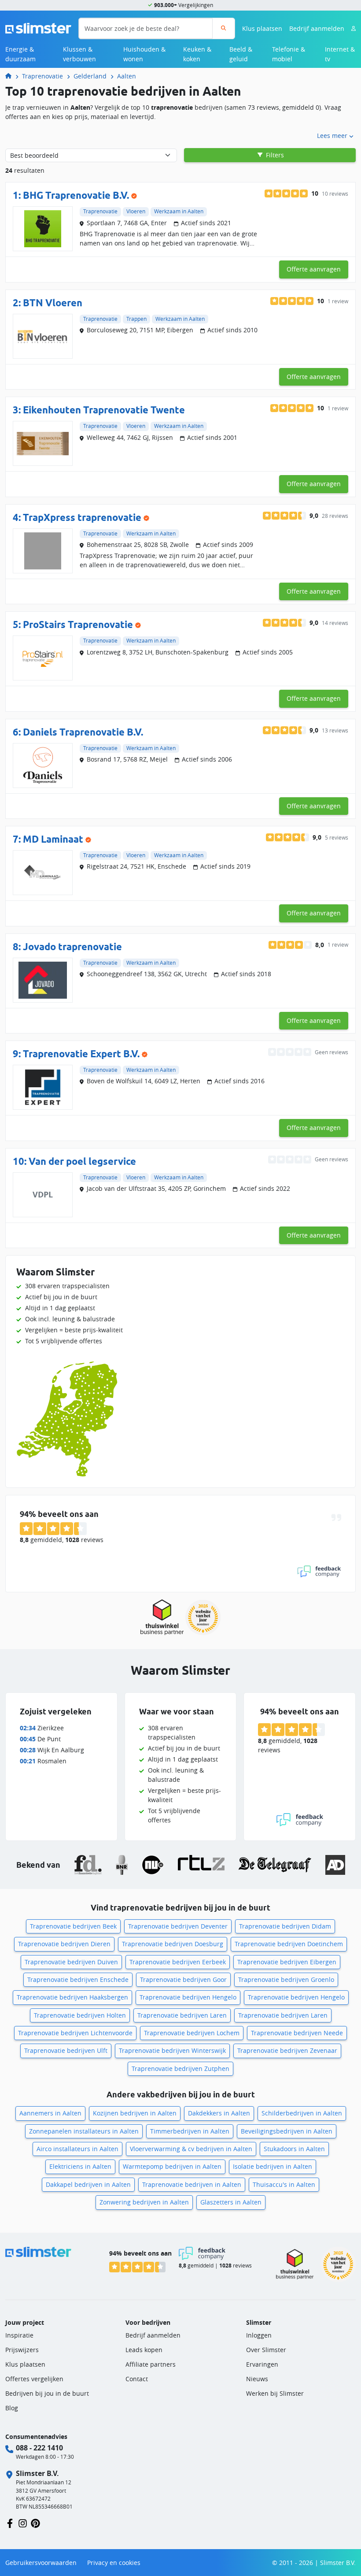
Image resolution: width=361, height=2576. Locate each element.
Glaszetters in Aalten (231, 2202)
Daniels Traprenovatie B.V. (83, 732)
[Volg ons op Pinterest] (35, 2523)
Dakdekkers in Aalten (219, 2113)
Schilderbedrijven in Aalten (302, 2113)
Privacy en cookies (114, 2563)
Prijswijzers (22, 2350)
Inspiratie (19, 2335)
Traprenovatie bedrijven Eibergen (287, 1962)
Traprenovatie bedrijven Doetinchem (289, 1944)
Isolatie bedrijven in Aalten (273, 2166)
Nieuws (257, 2379)
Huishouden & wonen (144, 54)
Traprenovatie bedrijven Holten (80, 2015)
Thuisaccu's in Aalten (284, 2184)
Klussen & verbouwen (79, 54)
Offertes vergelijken (34, 2379)
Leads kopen (144, 2350)
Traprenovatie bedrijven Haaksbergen (72, 1997)
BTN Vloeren (53, 303)
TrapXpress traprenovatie (82, 517)
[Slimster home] (38, 28)
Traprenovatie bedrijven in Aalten (192, 2184)
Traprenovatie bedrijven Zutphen (180, 2069)
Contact (137, 2379)
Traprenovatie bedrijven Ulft (66, 2050)
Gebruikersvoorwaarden (41, 2563)
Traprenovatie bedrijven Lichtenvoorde (75, 2033)
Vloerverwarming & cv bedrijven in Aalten (191, 2149)
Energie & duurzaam (20, 54)
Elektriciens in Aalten (80, 2166)
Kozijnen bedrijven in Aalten (135, 2113)
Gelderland (90, 76)
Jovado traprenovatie (72, 947)
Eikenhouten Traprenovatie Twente (104, 410)
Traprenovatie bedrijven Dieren (64, 1944)
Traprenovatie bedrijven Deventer (178, 1926)
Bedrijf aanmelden (317, 28)
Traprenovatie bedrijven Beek (73, 1926)
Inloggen (259, 2335)
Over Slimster (266, 2350)
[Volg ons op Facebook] (10, 2523)
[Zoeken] (223, 28)
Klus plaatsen (262, 28)
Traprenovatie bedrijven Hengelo (188, 1997)
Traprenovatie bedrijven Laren (182, 2015)
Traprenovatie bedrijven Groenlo (286, 1979)
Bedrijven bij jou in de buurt (47, 2393)
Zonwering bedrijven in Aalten (144, 2202)
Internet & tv (340, 54)
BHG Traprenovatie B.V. (76, 195)
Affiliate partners (151, 2364)
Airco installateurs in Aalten (77, 2149)
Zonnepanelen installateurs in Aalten (84, 2131)
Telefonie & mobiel (289, 54)
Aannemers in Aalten (50, 2113)
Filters (274, 155)
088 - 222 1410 (39, 2448)
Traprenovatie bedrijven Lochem (192, 2033)
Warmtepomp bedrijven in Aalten (172, 2166)
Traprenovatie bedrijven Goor (183, 1979)
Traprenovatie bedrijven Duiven (71, 1962)
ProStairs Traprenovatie (78, 624)
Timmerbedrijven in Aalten (190, 2131)
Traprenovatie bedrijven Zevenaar (287, 2050)
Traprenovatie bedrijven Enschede (78, 1979)
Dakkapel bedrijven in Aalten (88, 2184)
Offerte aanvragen (314, 269)
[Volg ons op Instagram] (23, 2523)
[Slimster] (12, 76)
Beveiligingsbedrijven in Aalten (287, 2131)
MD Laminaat (53, 839)
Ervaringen (262, 2364)
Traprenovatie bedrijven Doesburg (173, 1944)
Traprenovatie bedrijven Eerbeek (178, 1962)
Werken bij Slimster (275, 2393)
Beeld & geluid (241, 54)
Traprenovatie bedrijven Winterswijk (172, 2050)
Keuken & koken (197, 54)
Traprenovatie (42, 76)
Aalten (127, 76)
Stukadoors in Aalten (294, 2149)
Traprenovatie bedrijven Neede (297, 2033)
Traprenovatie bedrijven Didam (285, 1926)
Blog (12, 2408)
